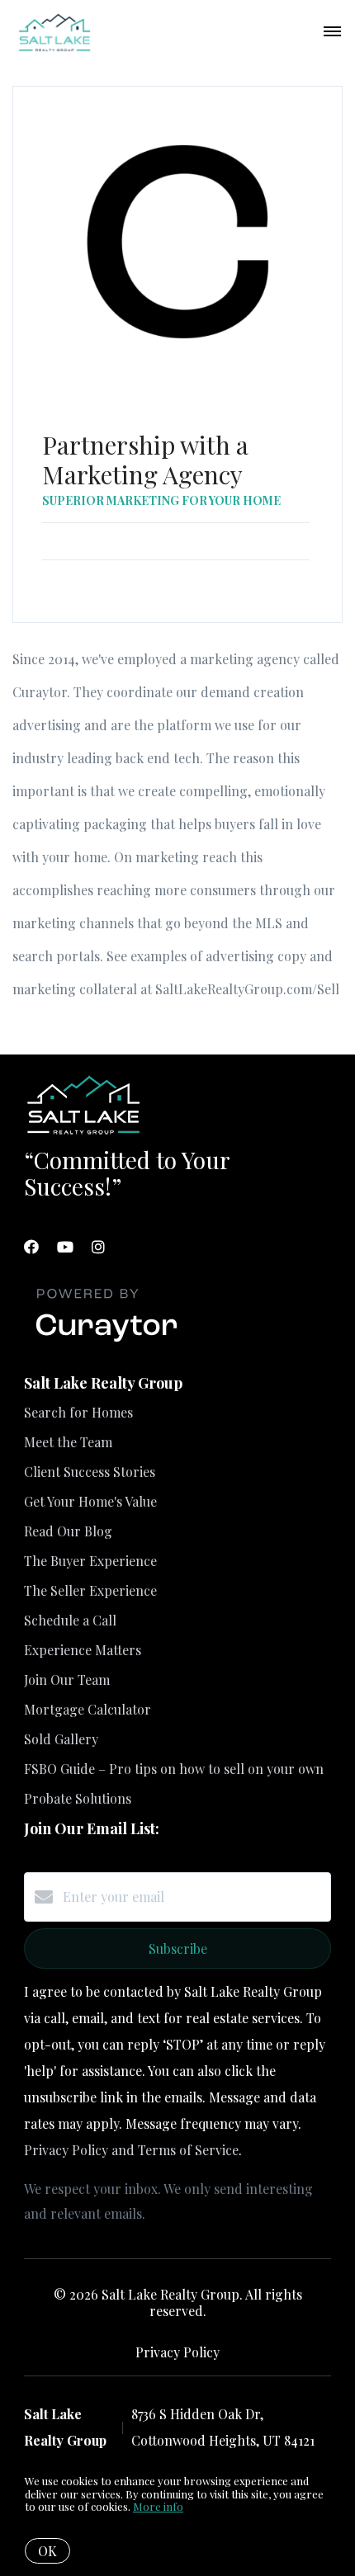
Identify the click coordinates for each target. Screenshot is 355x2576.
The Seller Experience (90, 1590)
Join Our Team (67, 1680)
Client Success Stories (90, 1472)
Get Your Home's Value (90, 1501)
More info (158, 2506)
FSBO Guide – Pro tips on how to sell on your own (174, 1769)
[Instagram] (98, 1247)
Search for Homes (78, 1412)
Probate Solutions (78, 1798)
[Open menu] (332, 32)
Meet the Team (68, 1442)
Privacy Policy (177, 2352)
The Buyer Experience (90, 1561)
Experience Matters (83, 1650)
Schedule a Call (70, 1620)
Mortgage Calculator (88, 1709)
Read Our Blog (68, 1531)
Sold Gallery (61, 1739)
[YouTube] (65, 1247)
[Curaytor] (106, 1342)
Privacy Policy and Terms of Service (131, 2150)
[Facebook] (31, 1247)
